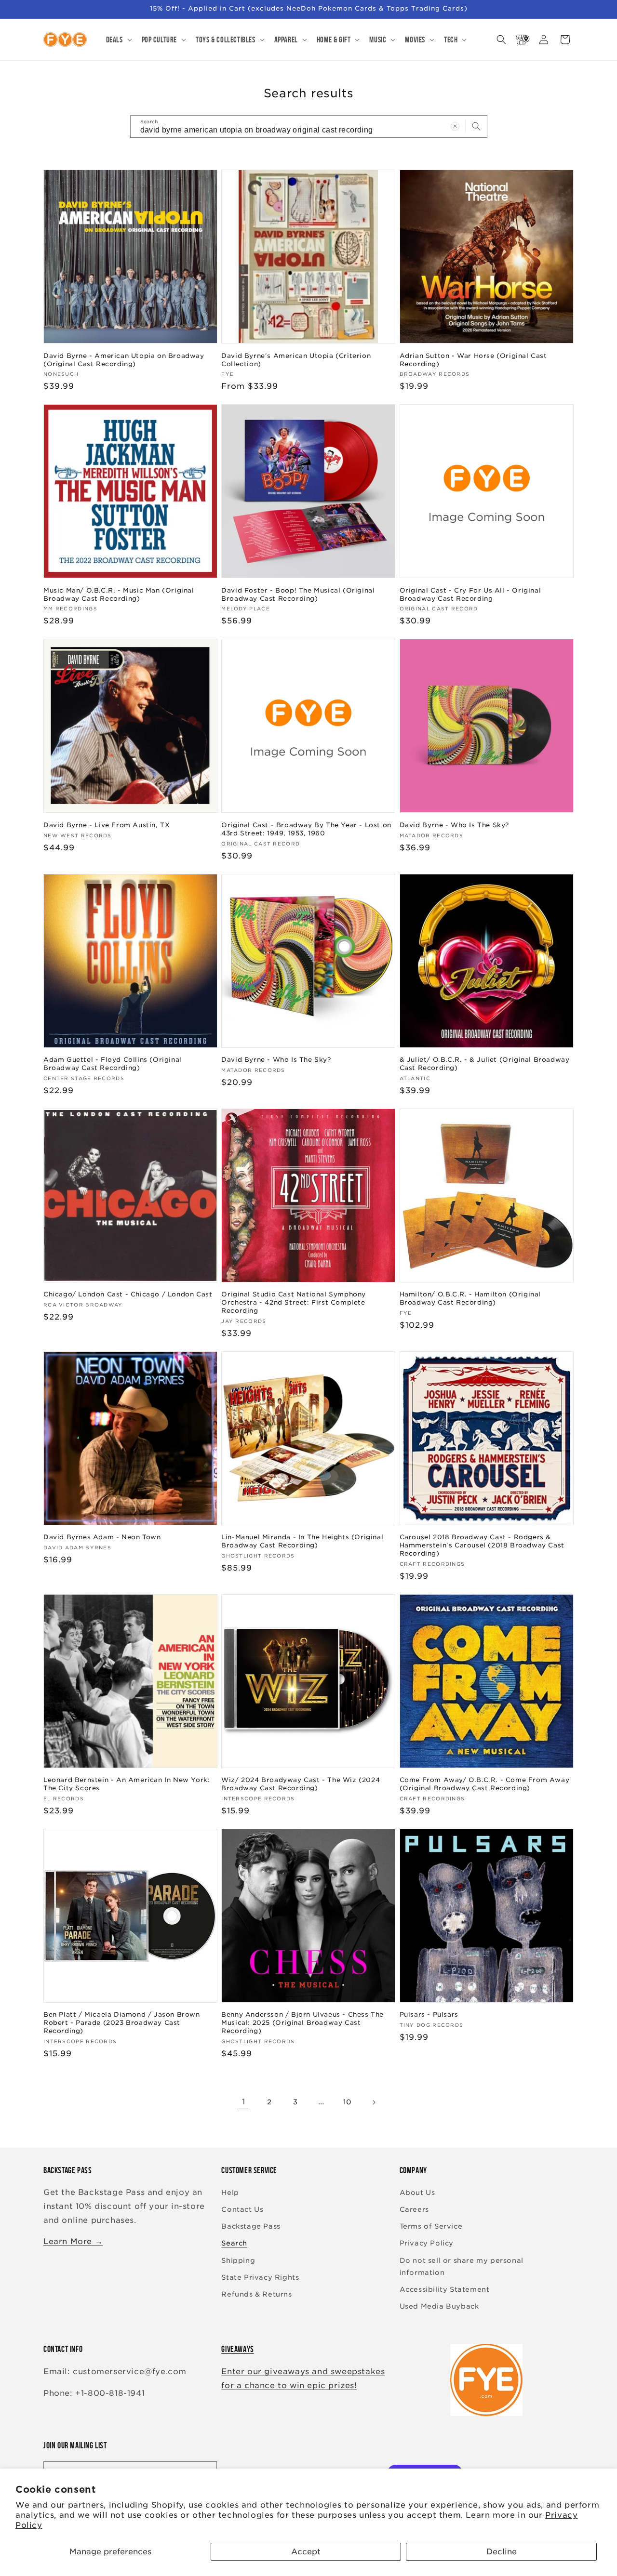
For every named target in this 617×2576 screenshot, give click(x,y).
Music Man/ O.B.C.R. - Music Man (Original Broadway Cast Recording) (119, 594)
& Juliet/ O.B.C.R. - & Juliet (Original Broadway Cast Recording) (485, 1064)
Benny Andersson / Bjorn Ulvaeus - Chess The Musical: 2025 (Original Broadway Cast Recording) (302, 2023)
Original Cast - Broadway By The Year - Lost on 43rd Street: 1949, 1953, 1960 (306, 829)
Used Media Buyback (439, 2306)
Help (230, 2193)
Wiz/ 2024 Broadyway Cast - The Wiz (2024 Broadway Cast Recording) (301, 1784)
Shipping (238, 2260)
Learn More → (73, 2241)
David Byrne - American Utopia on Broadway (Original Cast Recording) (124, 360)
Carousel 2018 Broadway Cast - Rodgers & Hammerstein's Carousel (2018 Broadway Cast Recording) (482, 1545)
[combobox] (309, 126)
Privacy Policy (427, 2243)
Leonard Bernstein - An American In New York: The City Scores (127, 1784)
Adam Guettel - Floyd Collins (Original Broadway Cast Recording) (113, 1064)
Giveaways (237, 2349)
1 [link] (244, 2102)
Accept (306, 2552)
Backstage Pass (251, 2226)
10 (348, 2102)
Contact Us (242, 2209)
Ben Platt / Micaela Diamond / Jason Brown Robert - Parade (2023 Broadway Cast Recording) (122, 2023)
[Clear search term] (455, 126)
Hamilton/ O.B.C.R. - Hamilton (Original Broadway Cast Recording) (470, 1298)
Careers (414, 2209)
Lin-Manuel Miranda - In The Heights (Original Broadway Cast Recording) (302, 1541)
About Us (417, 2193)
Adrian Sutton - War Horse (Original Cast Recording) (473, 360)
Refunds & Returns (256, 2294)
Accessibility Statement (445, 2289)
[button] (118, 40)
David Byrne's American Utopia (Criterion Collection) (296, 360)
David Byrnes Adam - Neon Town (102, 1537)
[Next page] (374, 2102)
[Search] (476, 126)
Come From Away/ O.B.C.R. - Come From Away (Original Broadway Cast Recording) (485, 1784)
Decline (502, 2552)
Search (234, 2243)
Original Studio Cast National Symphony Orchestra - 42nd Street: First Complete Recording (294, 1302)
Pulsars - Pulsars (429, 2015)
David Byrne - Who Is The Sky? (454, 825)
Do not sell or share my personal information (462, 2266)
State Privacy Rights (260, 2277)
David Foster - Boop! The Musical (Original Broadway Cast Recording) (298, 594)
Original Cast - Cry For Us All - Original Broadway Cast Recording (470, 594)
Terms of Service (431, 2226)
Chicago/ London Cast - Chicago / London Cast (128, 1294)
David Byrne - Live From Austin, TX (107, 825)
